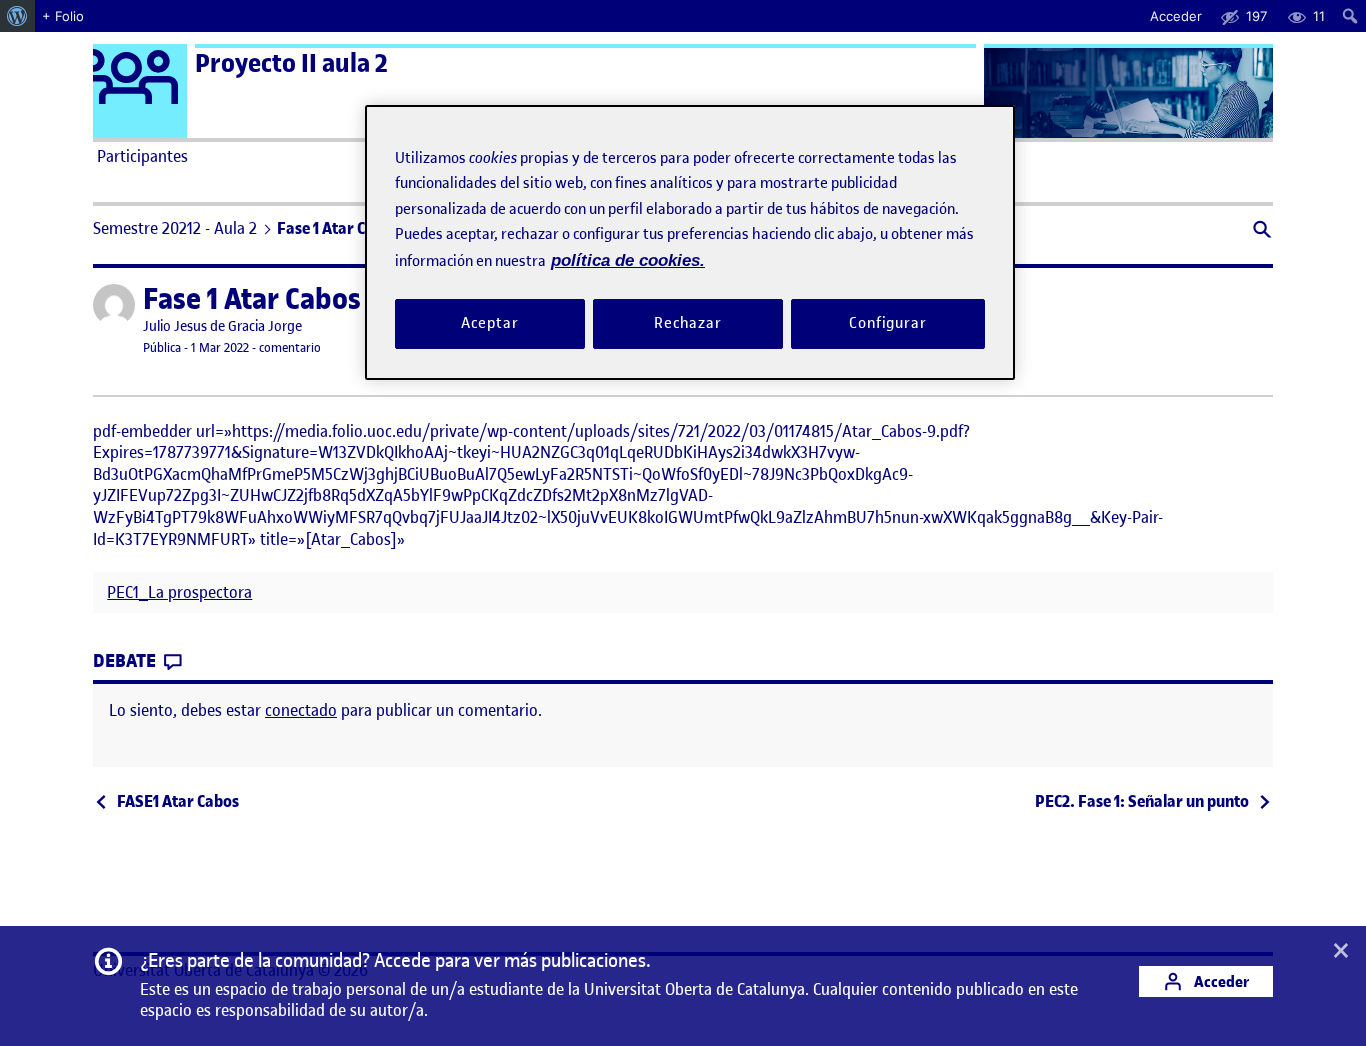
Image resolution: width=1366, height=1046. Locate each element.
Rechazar (688, 323)
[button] (1260, 231)
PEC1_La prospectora (179, 592)
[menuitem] (17, 16)
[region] (690, 242)
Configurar (888, 323)
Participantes (142, 156)
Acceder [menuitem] (1176, 16)
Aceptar (489, 323)
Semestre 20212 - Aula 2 (175, 228)
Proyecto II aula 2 (291, 63)
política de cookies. (628, 260)
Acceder (1220, 981)
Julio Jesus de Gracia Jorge (222, 326)
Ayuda (911, 156)
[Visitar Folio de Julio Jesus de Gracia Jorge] (114, 305)
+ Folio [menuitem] (63, 16)
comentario (290, 347)
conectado (301, 710)
